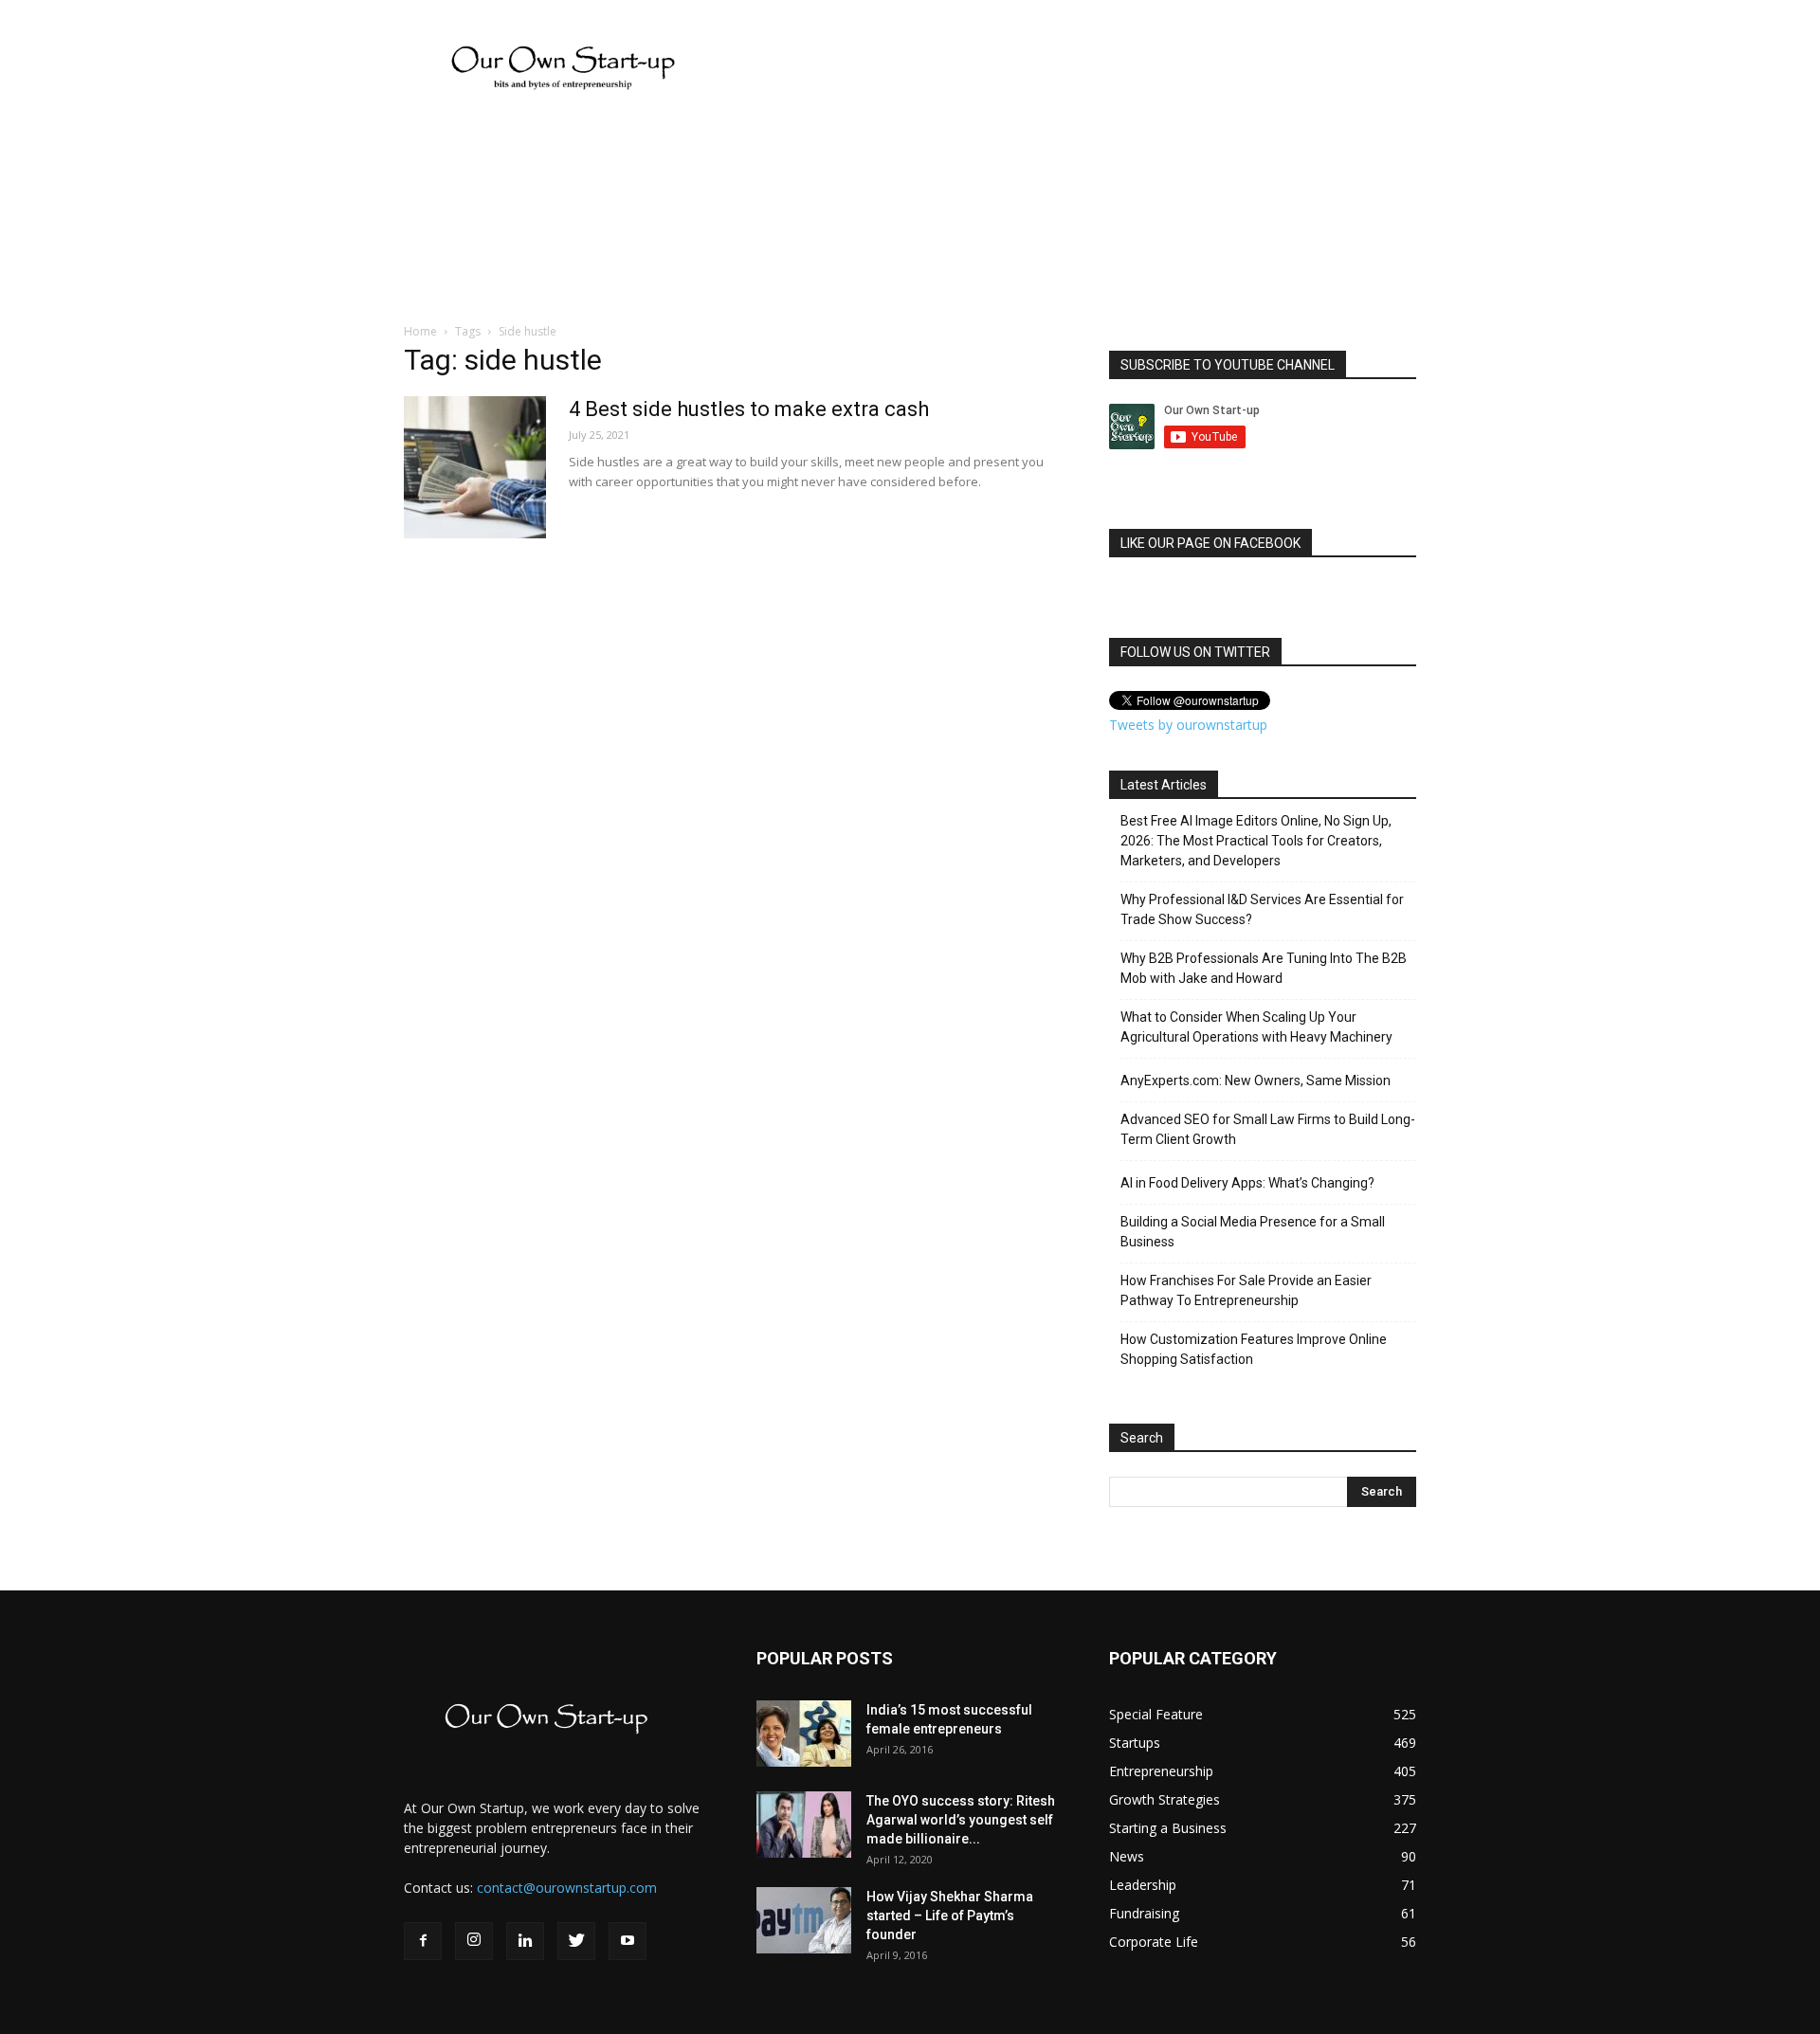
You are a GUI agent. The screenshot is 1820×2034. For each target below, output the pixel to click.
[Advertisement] (57, 488)
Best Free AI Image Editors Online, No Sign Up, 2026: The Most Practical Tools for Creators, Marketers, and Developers (1256, 841)
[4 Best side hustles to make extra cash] (475, 467)
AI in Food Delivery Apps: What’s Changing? (1247, 1183)
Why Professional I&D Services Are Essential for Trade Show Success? (1262, 909)
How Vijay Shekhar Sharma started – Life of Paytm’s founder (950, 1916)
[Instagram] (474, 1941)
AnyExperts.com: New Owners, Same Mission (1256, 1081)
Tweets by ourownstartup (1188, 725)
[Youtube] (628, 1941)
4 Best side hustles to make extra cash (749, 409)
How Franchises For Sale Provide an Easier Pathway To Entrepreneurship (1246, 1290)
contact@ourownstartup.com (567, 1888)
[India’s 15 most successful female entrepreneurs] (804, 1734)
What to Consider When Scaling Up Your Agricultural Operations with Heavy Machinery (1256, 1027)
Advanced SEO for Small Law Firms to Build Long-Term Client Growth (1268, 1129)
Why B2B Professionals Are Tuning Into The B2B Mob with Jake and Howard (1264, 968)
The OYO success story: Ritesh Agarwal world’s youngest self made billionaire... (961, 1820)
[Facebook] (423, 1941)
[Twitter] (576, 1941)
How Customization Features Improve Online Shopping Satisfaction (1254, 1349)
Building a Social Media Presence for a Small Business (1253, 1232)
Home (420, 331)
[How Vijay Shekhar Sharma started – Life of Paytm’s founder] (804, 1920)
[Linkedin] (525, 1941)
